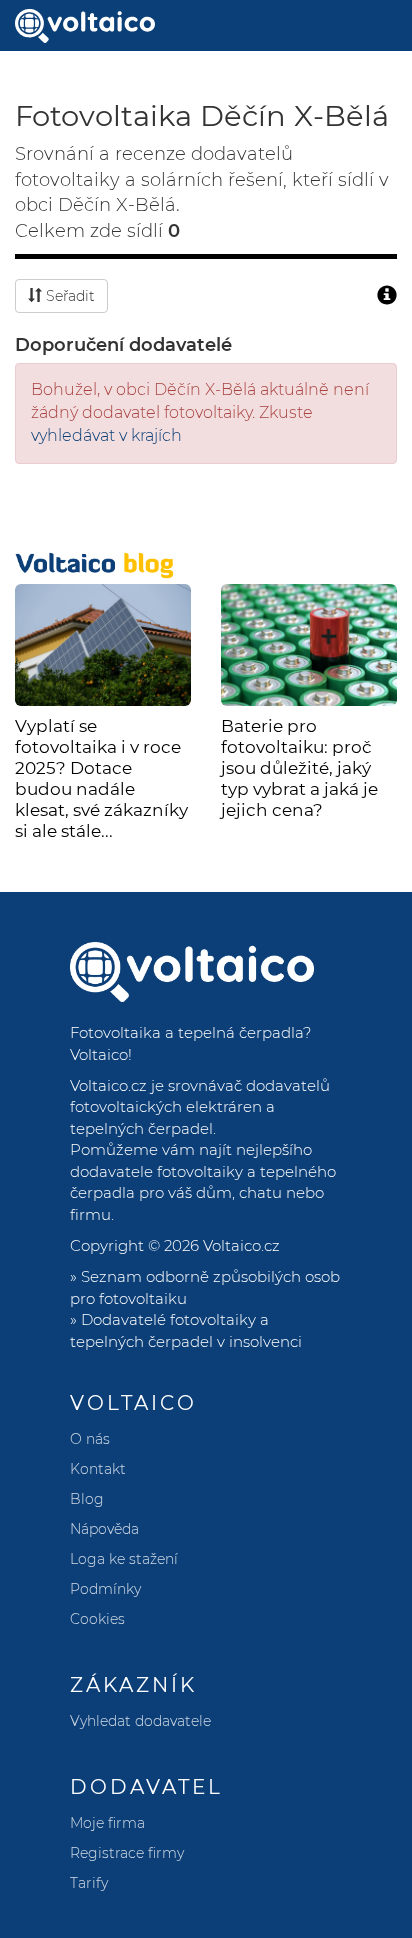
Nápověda (104, 1529)
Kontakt (98, 1469)
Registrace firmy (127, 1853)
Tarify (89, 1883)
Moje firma (107, 1823)
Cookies (97, 1619)
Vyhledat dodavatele (140, 1721)
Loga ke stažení (124, 1559)
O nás (90, 1439)
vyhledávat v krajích (106, 435)
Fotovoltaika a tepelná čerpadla (186, 1032)
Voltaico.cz (241, 1245)
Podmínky (105, 1589)
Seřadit (68, 296)
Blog (87, 1499)
